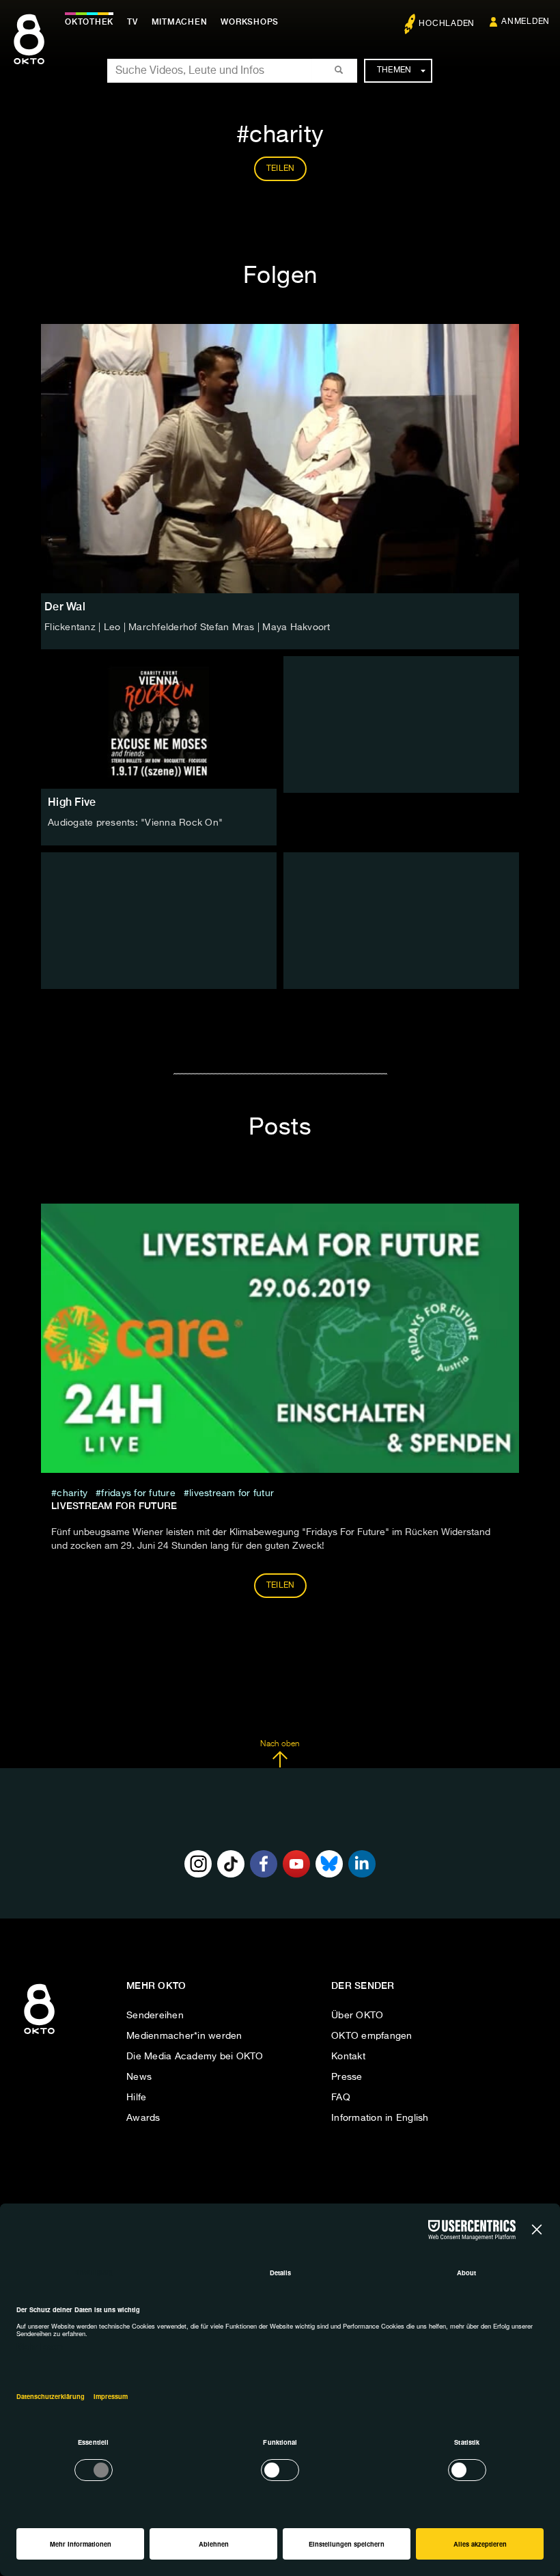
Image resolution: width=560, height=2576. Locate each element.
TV (132, 22)
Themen (394, 70)
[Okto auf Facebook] (264, 1864)
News (139, 2077)
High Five (72, 802)
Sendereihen (155, 2016)
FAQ (341, 2098)
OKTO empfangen (372, 2036)
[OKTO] (29, 51)
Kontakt (348, 2057)
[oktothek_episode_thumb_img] (159, 722)
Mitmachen (180, 22)
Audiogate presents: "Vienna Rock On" (135, 823)
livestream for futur (232, 1493)
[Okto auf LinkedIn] (362, 1864)
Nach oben (280, 1744)
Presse (347, 2077)
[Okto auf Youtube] (296, 1864)
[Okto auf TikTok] (231, 1864)
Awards (143, 2118)
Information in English (380, 2118)
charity (72, 1493)
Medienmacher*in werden (184, 2036)
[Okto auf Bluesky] (329, 1864)
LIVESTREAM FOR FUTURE (114, 1506)
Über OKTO (357, 2016)
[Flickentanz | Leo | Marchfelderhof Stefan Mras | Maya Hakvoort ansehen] (280, 459)
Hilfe (136, 2098)
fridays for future (138, 1493)
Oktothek (89, 22)
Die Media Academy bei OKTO (195, 2057)
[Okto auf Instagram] (198, 1864)
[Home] (39, 2035)
